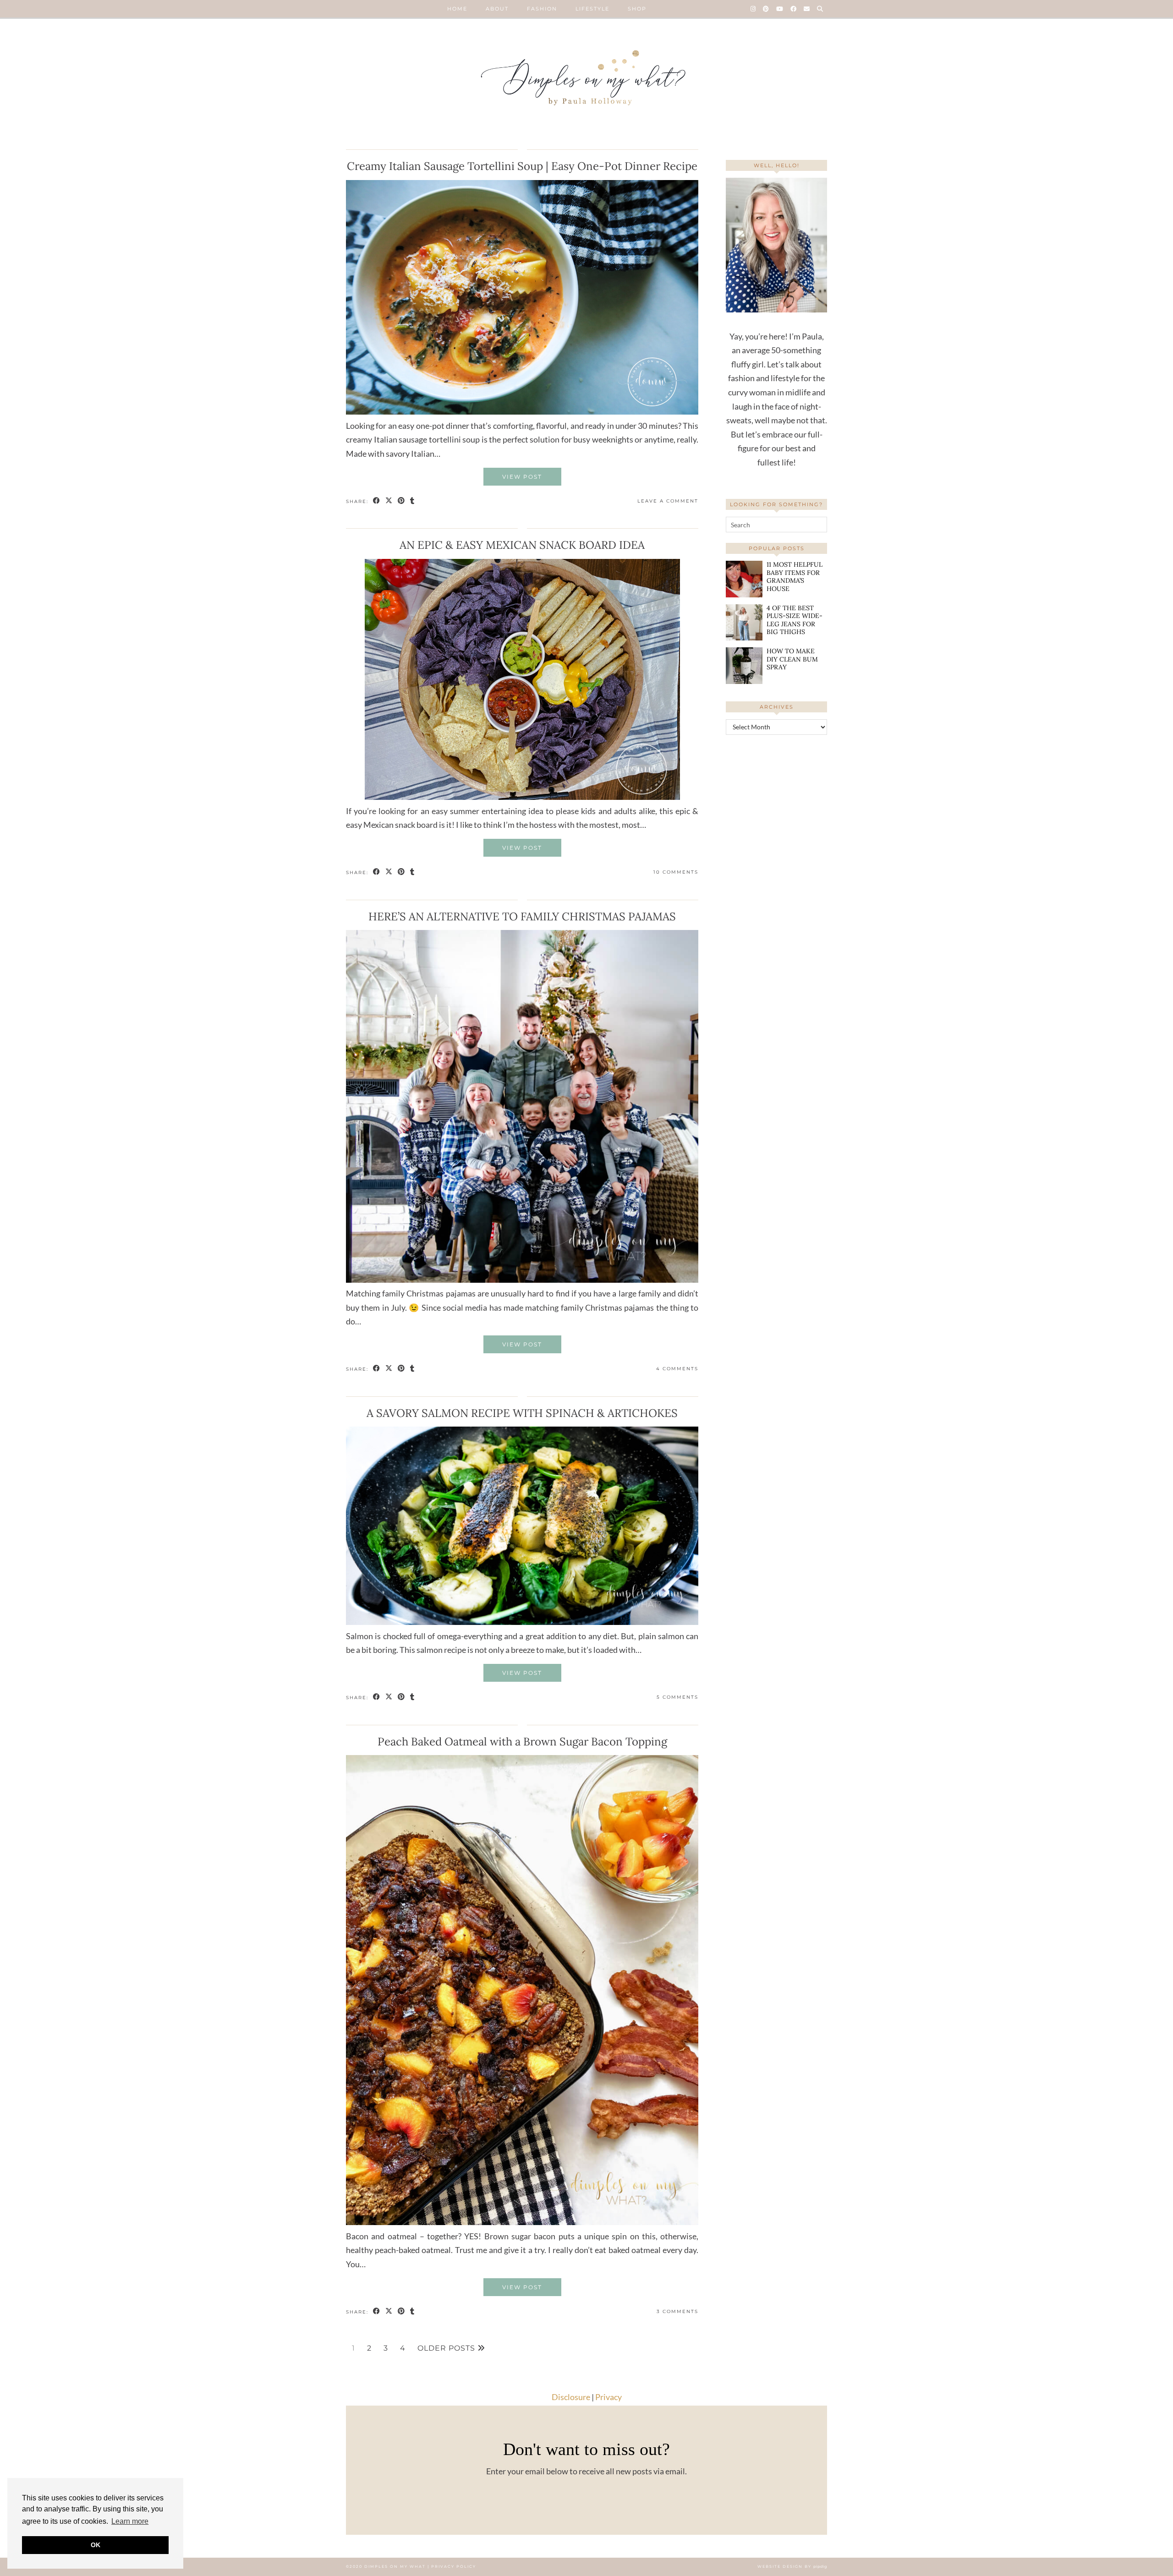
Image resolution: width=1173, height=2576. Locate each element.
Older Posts (447, 2348)
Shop (637, 9)
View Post (522, 477)
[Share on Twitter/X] (389, 501)
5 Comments (677, 1697)
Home (457, 9)
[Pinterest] (766, 9)
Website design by (792, 2566)
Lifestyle (592, 9)
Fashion (542, 9)
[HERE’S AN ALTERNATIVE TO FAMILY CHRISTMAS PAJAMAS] (522, 1280)
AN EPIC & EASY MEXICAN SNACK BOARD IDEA (522, 545)
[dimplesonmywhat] (586, 80)
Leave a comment (668, 501)
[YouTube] (780, 9)
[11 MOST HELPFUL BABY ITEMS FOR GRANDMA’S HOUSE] (744, 579)
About (497, 9)
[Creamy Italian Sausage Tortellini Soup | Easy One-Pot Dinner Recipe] (522, 411)
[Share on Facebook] (377, 501)
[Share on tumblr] (413, 501)
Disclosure (571, 2397)
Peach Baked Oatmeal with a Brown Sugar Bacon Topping (522, 1742)
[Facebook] (794, 9)
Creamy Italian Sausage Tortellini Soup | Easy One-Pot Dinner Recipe (522, 166)
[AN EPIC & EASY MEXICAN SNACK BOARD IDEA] (522, 797)
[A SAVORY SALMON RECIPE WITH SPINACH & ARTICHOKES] (522, 1622)
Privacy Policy (454, 2566)
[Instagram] (754, 9)
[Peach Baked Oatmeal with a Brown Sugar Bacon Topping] (522, 2222)
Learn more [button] (130, 2521)
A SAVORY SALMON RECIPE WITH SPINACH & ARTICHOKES (522, 1413)
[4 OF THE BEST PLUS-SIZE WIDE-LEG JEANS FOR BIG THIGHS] (744, 622)
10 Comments (676, 872)
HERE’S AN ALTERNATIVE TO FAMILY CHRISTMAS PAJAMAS (522, 916)
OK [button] (96, 2545)
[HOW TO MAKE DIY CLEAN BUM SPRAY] (744, 665)
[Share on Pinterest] (402, 501)
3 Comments (677, 2311)
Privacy (608, 2397)
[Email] (807, 9)
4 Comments (677, 1369)
